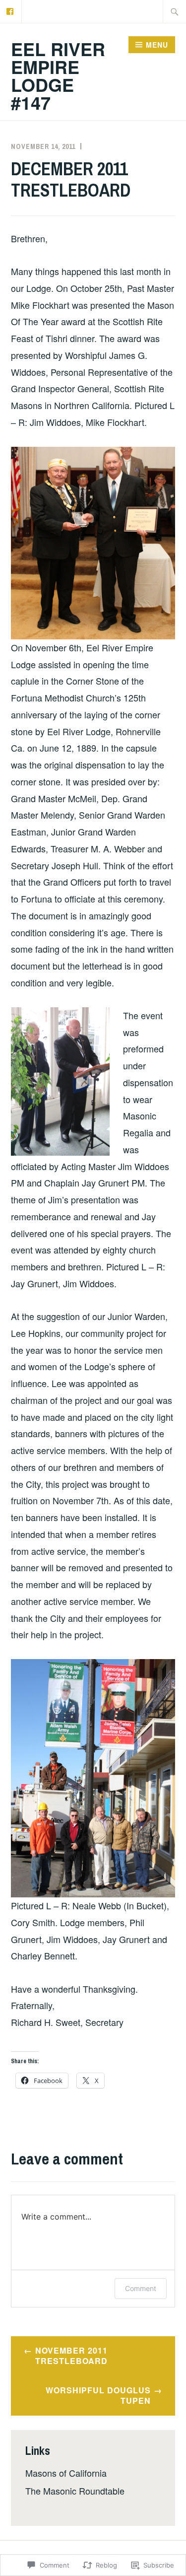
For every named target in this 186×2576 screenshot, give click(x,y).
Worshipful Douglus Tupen (98, 2395)
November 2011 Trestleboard (71, 2356)
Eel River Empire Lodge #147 (58, 75)
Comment (141, 2288)
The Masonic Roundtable (75, 2491)
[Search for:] (175, 11)
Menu (157, 45)
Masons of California (66, 2473)
